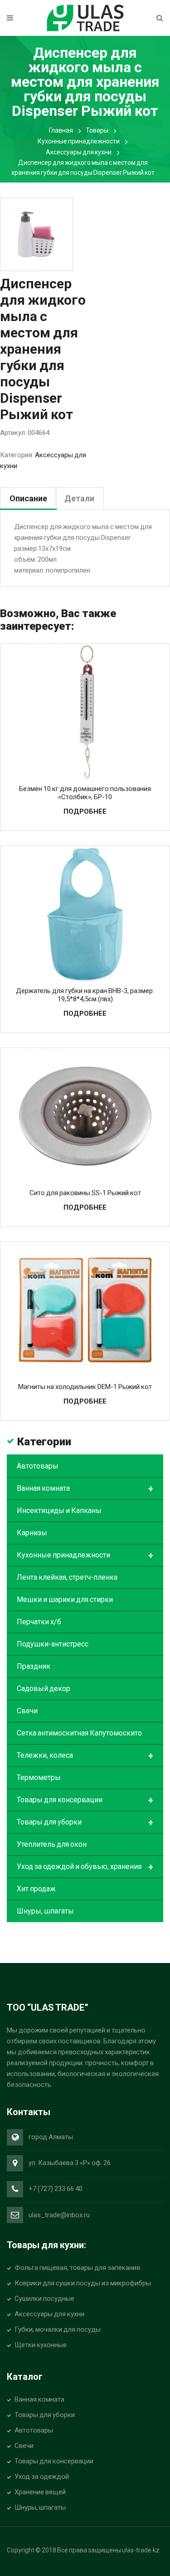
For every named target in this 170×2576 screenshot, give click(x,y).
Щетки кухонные (41, 2345)
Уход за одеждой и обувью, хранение (85, 1867)
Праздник (34, 1666)
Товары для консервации (85, 1800)
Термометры (39, 1777)
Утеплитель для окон (52, 1844)
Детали (79, 498)
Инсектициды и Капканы (59, 1510)
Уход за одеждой (42, 2477)
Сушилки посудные (44, 2299)
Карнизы (32, 1533)
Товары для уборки (85, 1823)
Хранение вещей (40, 2492)
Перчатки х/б (39, 1622)
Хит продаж (36, 1889)
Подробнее (85, 811)
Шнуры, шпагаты (45, 1911)
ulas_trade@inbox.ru (59, 2215)
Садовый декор (44, 1688)
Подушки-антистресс (53, 1644)
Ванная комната (85, 1489)
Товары (97, 130)
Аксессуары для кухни (79, 152)
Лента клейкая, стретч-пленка (67, 1577)
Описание (28, 498)
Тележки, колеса (85, 1756)
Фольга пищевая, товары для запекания (77, 2268)
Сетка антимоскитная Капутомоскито (79, 1733)
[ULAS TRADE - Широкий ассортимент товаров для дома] (85, 17)
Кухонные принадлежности (79, 141)
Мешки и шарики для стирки (65, 1599)
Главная (61, 130)
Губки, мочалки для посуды (58, 2329)
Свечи (27, 1711)
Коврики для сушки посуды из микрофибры (83, 2283)
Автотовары (38, 1466)
